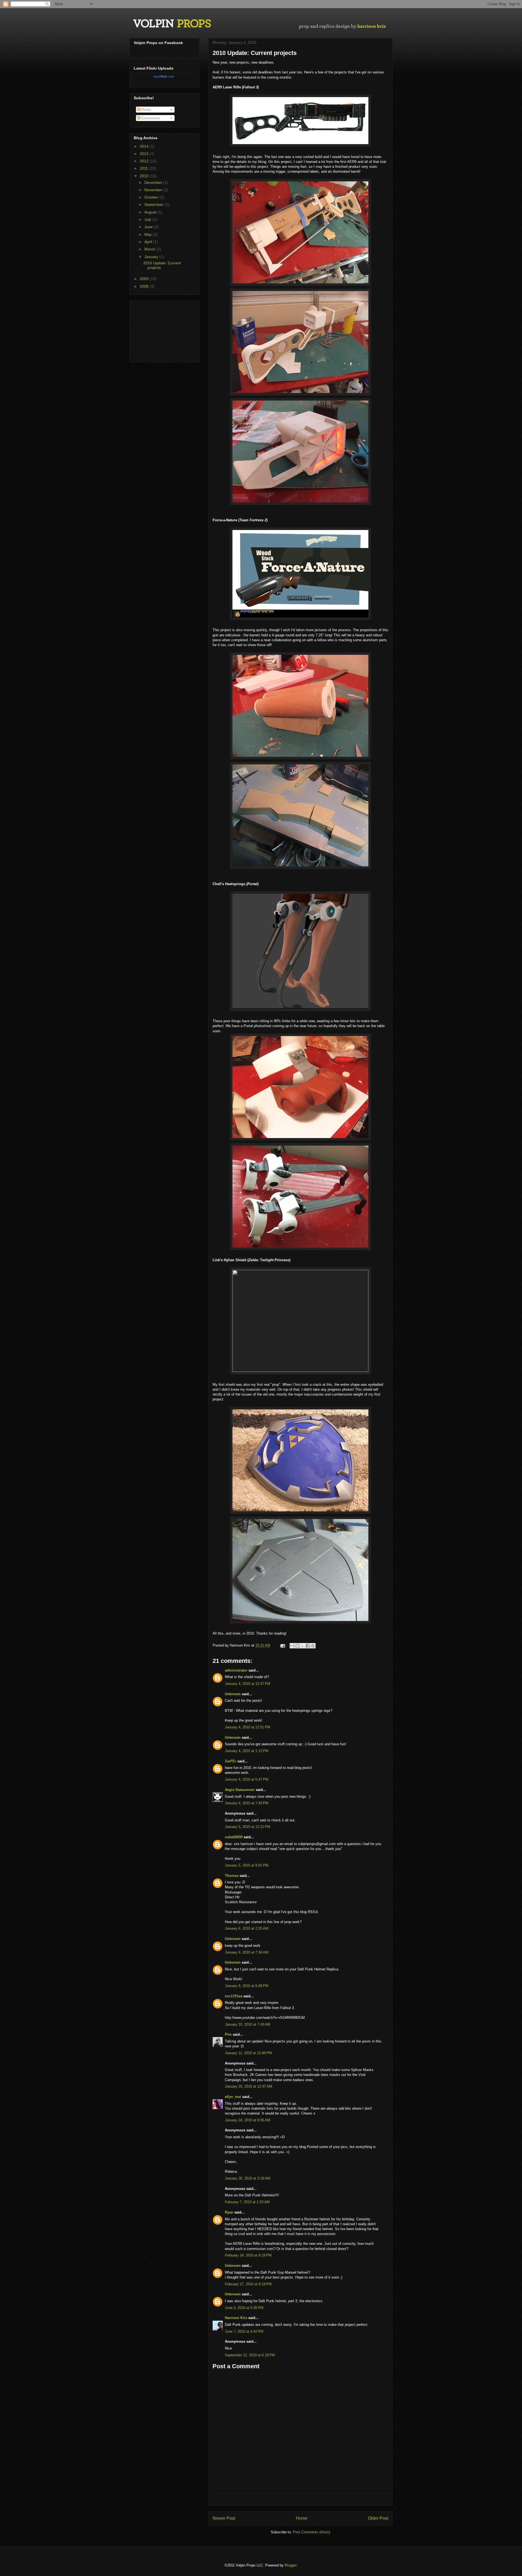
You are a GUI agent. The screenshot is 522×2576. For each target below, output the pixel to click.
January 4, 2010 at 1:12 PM (247, 1751)
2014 (145, 146)
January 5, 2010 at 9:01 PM (247, 1865)
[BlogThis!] (297, 1646)
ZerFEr (231, 1761)
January (152, 257)
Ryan (229, 2212)
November (154, 190)
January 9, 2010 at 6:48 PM (247, 1986)
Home (302, 2518)
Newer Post (224, 2518)
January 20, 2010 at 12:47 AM (248, 2086)
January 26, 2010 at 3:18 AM (248, 2178)
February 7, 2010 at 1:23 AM (247, 2202)
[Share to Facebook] (308, 1646)
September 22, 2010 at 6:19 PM (250, 2355)
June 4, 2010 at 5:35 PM (244, 2308)
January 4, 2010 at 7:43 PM (247, 1803)
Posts (146, 110)
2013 (145, 154)
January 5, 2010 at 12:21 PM (248, 1827)
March (150, 249)
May (149, 234)
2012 (145, 161)
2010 (145, 176)
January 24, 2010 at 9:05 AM (248, 2120)
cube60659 (234, 1837)
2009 (145, 279)
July (148, 219)
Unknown (233, 1694)
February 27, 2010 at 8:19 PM (248, 2284)
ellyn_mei (233, 2097)
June (149, 227)
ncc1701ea (234, 1996)
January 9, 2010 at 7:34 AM (247, 1952)
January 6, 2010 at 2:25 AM (247, 1928)
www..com (164, 76)
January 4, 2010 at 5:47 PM (247, 1779)
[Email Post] (282, 1645)
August (151, 212)
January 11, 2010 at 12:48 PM (248, 2053)
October (152, 197)
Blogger (290, 2565)
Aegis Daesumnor (240, 1790)
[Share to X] (303, 1646)
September (154, 204)
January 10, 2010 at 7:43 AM (248, 2024)
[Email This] (292, 1646)
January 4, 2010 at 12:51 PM (248, 1727)
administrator (236, 1670)
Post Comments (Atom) (311, 2532)
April (149, 242)
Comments (150, 118)
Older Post (378, 2518)
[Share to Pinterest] (313, 1646)
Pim (228, 2034)
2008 (145, 286)
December (154, 182)
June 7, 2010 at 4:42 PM (244, 2331)
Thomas (232, 1876)
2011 (144, 168)
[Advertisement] (300, 2499)
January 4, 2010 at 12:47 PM (248, 1684)
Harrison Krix (236, 2318)
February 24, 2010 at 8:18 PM (248, 2255)
